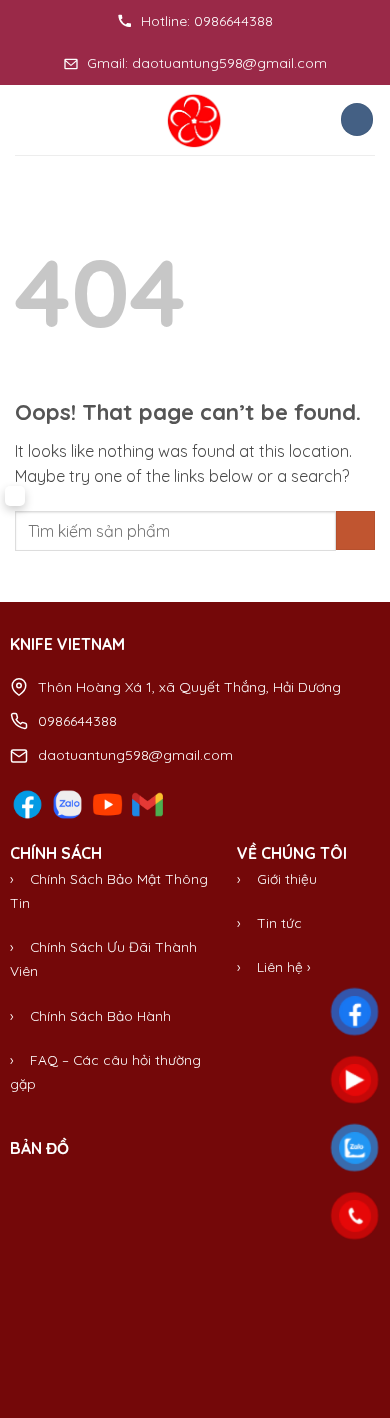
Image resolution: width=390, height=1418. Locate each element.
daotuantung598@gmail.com (135, 755)
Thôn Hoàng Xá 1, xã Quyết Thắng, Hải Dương (189, 687)
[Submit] (355, 530)
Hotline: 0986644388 (207, 21)
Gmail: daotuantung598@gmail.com (207, 63)
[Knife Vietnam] (195, 120)
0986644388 (77, 721)
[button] (27, 119)
